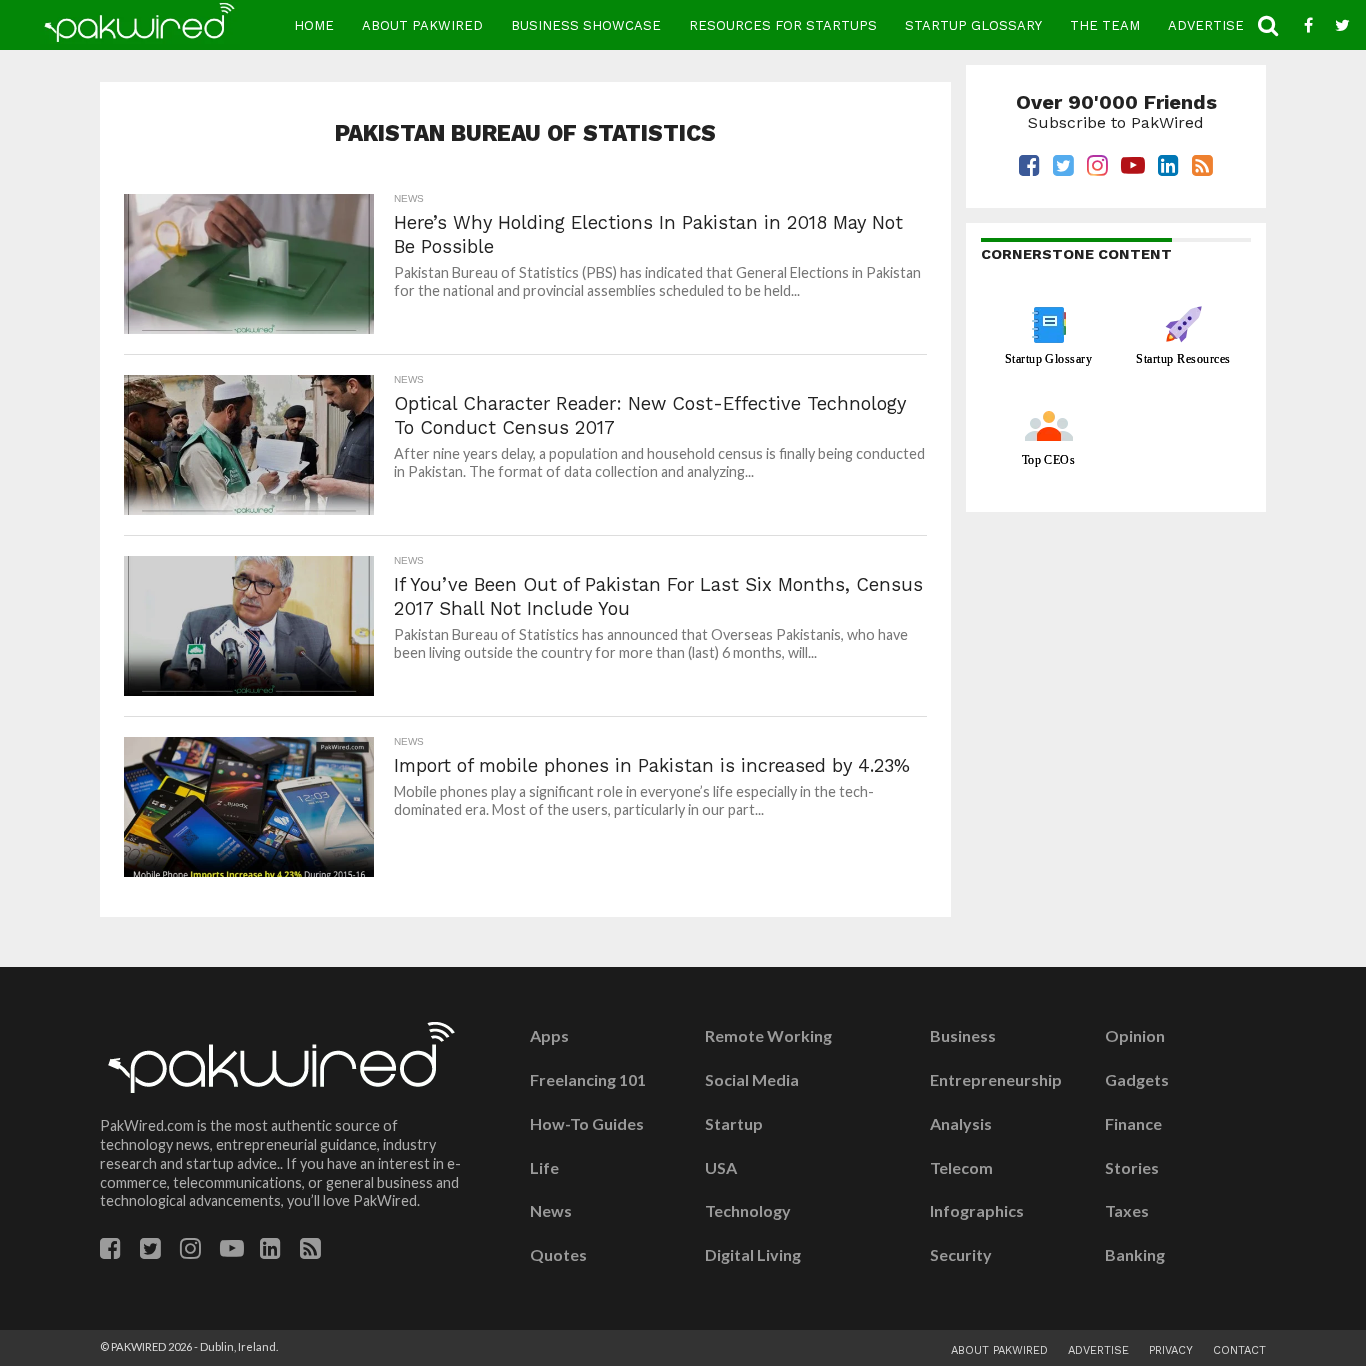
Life (544, 1168)
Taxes (1127, 1211)
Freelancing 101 (588, 1080)
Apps (549, 1036)
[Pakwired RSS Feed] (310, 1251)
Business (963, 1036)
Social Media (752, 1080)
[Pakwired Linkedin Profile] (270, 1251)
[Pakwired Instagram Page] (190, 1251)
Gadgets (1137, 1080)
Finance (1133, 1124)
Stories (1132, 1168)
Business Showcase (586, 25)
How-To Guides (587, 1124)
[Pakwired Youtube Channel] (232, 1251)
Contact (1239, 1350)
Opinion (1135, 1036)
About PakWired (422, 25)
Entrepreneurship (996, 1080)
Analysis (961, 1124)
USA (721, 1168)
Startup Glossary (973, 25)
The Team (1105, 25)
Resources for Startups (783, 25)
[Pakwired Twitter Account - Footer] (150, 1251)
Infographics (977, 1211)
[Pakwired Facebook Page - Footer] (110, 1251)
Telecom (961, 1168)
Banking (1135, 1255)
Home (314, 25)
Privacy (1171, 1350)
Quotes (558, 1255)
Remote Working (768, 1036)
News (551, 1211)
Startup (734, 1124)
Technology (748, 1211)
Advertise (1206, 25)
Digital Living (753, 1255)
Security (961, 1255)
